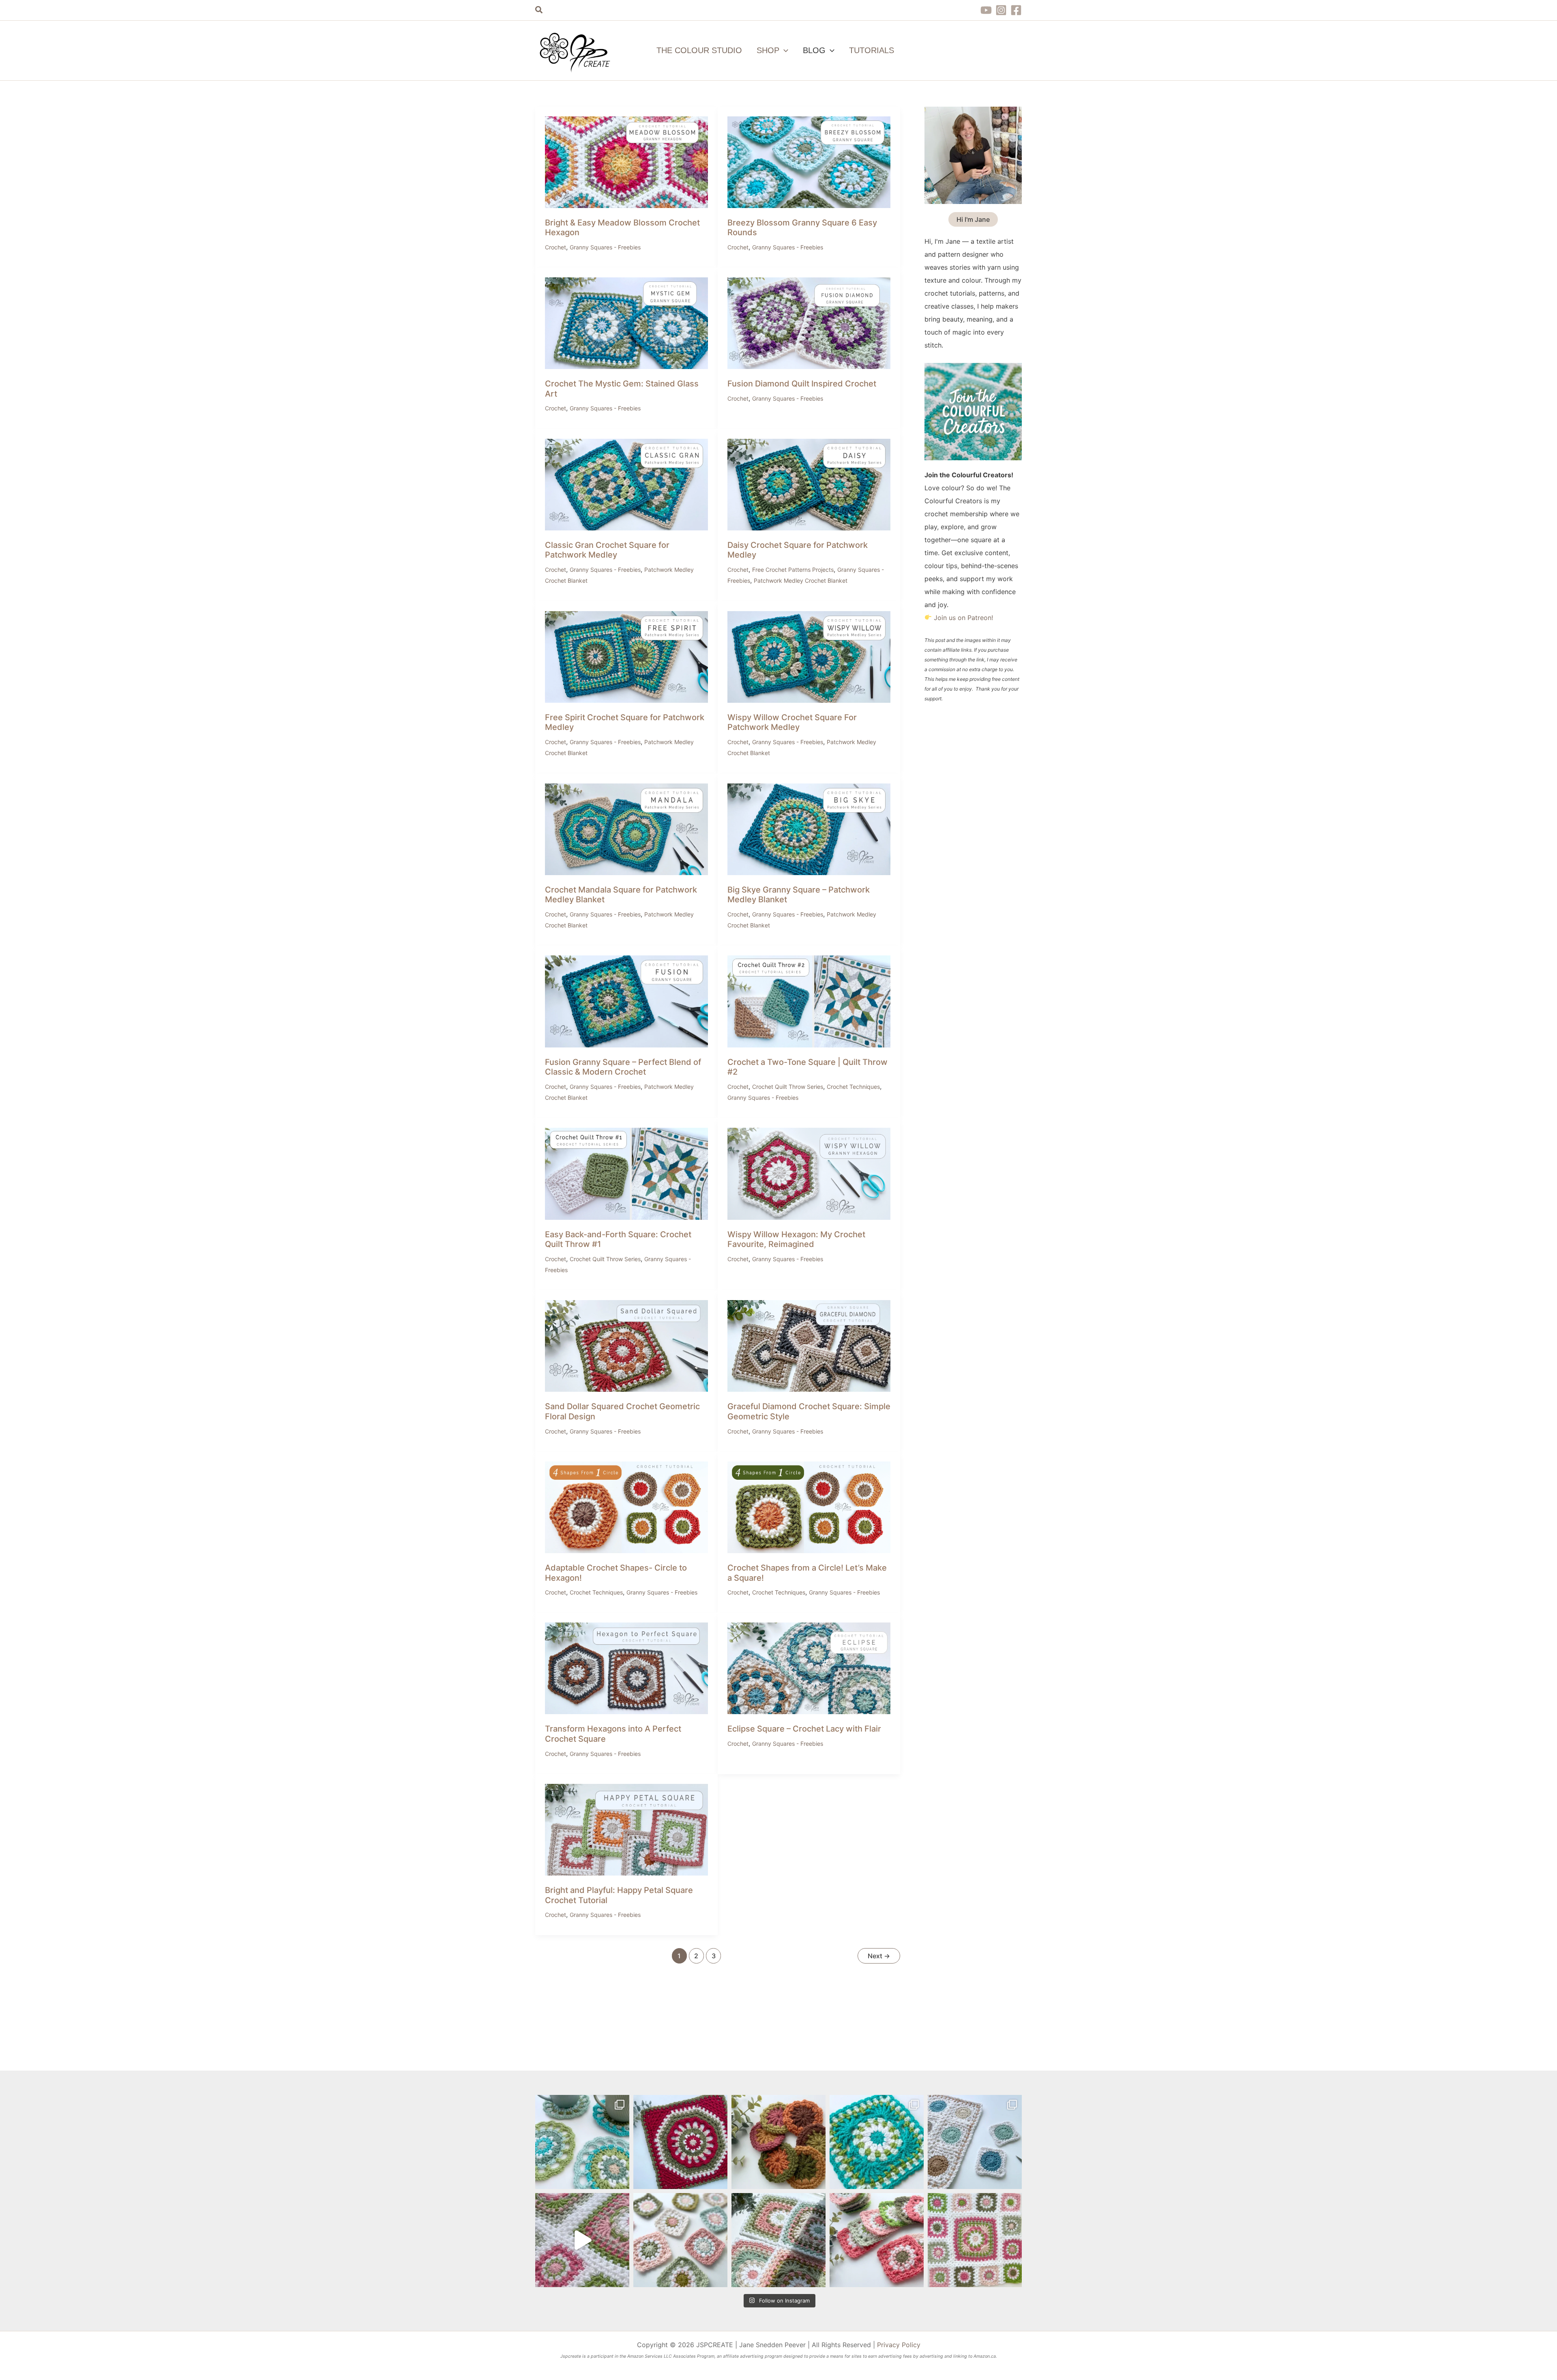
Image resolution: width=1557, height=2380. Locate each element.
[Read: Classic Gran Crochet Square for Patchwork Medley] (626, 484)
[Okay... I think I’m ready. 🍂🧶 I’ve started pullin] (778, 2142)
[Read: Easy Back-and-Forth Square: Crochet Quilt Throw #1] (626, 1173)
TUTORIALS (872, 50)
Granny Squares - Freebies (605, 247)
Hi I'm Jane (973, 219)
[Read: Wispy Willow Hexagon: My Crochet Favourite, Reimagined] (809, 1173)
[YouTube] (986, 10)
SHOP (768, 50)
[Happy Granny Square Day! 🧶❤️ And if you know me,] (877, 2142)
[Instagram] (1001, 10)
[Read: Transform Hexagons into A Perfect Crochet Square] (626, 1668)
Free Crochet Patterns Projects (793, 570)
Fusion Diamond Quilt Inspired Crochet (802, 384)
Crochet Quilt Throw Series (788, 1087)
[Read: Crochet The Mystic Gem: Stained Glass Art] (626, 323)
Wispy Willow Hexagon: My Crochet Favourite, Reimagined (796, 1239)
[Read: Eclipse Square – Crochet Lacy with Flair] (809, 1668)
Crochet (555, 247)
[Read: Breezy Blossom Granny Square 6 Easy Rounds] (809, 161)
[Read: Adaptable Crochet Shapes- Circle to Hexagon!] (626, 1507)
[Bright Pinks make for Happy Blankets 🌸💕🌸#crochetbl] (582, 2240)
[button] (539, 10)
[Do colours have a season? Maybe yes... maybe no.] (877, 2240)
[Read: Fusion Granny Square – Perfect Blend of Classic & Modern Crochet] (626, 1001)
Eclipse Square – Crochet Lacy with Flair (804, 1729)
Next (879, 1956)
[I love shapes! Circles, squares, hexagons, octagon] (680, 2142)
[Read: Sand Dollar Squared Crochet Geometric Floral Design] (626, 1346)
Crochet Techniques (853, 1087)
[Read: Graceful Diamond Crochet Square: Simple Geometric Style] (809, 1346)
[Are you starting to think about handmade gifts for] (582, 2142)
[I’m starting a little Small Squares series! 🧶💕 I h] (975, 2142)
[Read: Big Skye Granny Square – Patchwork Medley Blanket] (809, 828)
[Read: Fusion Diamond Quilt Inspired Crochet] (809, 323)
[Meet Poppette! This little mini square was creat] (680, 2240)
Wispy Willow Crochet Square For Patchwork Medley (792, 722)
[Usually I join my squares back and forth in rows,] (975, 2240)
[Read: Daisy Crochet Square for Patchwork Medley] (809, 484)
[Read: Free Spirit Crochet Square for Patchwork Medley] (626, 656)
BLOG (814, 50)
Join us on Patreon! (963, 618)
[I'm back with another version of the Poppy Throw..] (778, 2240)
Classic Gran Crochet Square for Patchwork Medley (607, 550)
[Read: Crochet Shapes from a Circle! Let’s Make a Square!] (809, 1507)
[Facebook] (1016, 10)
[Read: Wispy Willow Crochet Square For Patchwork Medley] (809, 656)
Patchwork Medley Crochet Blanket (801, 581)
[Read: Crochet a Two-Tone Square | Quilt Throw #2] (809, 1001)
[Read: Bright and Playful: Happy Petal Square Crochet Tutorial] (626, 1829)
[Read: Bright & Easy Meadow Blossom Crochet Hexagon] (626, 161)
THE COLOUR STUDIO (699, 50)
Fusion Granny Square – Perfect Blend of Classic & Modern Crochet (623, 1067)
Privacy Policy (899, 2345)
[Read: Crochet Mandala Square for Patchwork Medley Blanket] (626, 828)
